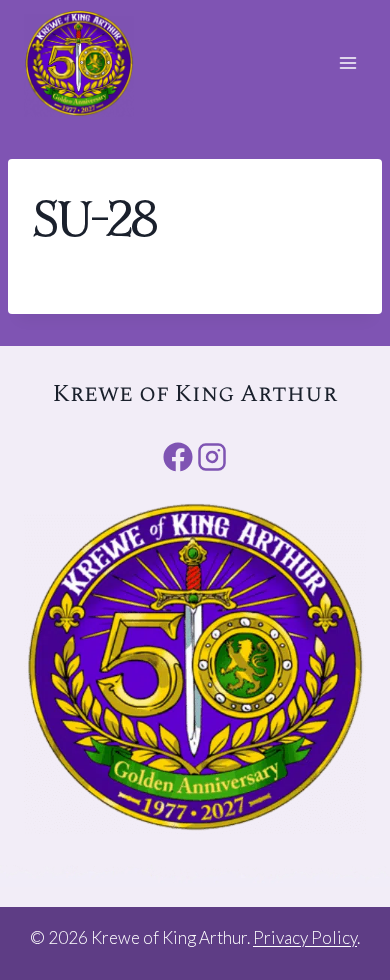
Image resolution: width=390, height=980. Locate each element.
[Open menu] (347, 63)
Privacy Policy (305, 937)
